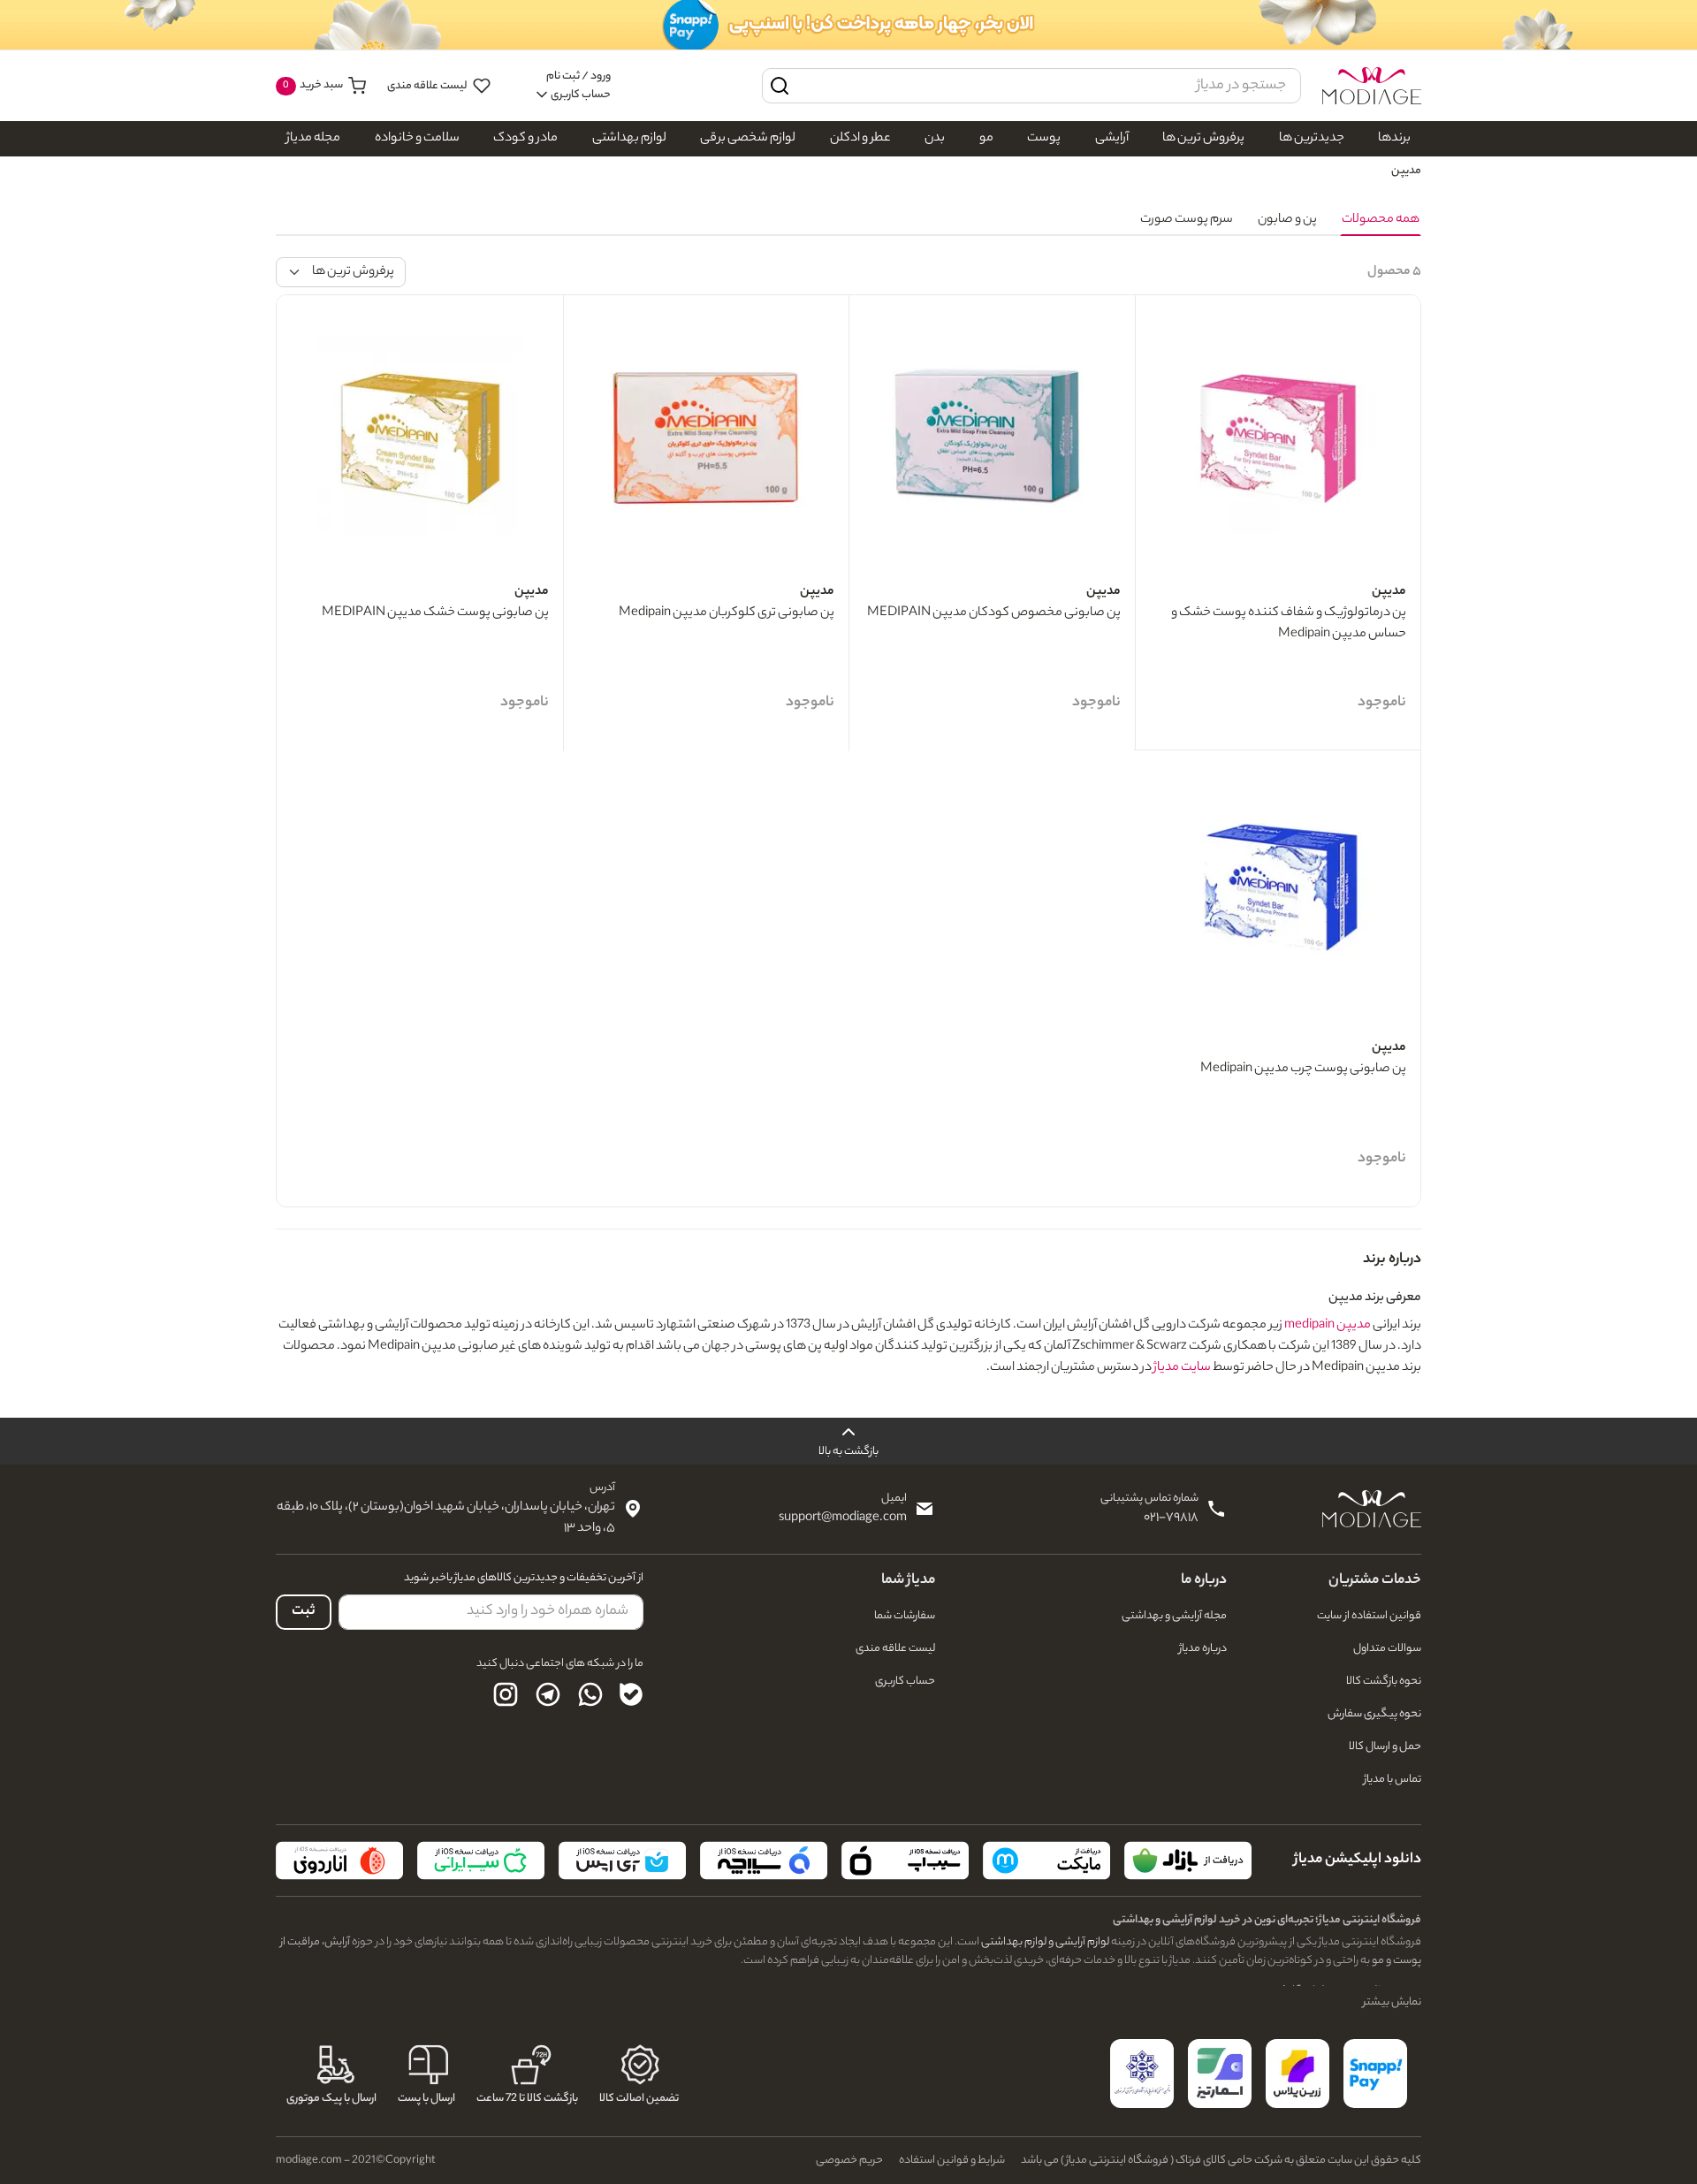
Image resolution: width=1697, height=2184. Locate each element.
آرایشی (1112, 139)
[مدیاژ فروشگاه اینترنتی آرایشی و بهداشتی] (1372, 86)
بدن (935, 139)
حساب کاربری (905, 1682)
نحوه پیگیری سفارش (1374, 1714)
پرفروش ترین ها (1203, 139)
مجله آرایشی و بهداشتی (1174, 1616)
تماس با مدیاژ (1393, 1780)
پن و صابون (1287, 220)
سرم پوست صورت (1187, 220)
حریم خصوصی (849, 2161)
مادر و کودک (525, 139)
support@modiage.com (843, 1518)
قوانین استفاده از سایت (1369, 1616)
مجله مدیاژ (313, 139)
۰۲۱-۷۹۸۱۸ (1171, 1518)
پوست (1044, 139)
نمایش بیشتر (1392, 2002)
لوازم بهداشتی (629, 139)
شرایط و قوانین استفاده (952, 2161)
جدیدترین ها (1312, 139)
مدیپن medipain (1328, 1326)
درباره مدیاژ (1203, 1649)
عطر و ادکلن (860, 139)
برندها (1394, 139)
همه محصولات (1381, 220)
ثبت (304, 1612)
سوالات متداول (1387, 1649)
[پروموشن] (848, 25)
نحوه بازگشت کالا (1384, 1682)
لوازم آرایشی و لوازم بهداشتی (1044, 1942)
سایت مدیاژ (1182, 1368)
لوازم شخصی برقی (748, 139)
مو (986, 139)
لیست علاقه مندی (428, 86)
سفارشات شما (905, 1616)
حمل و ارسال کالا (1385, 1747)
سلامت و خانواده (417, 139)
